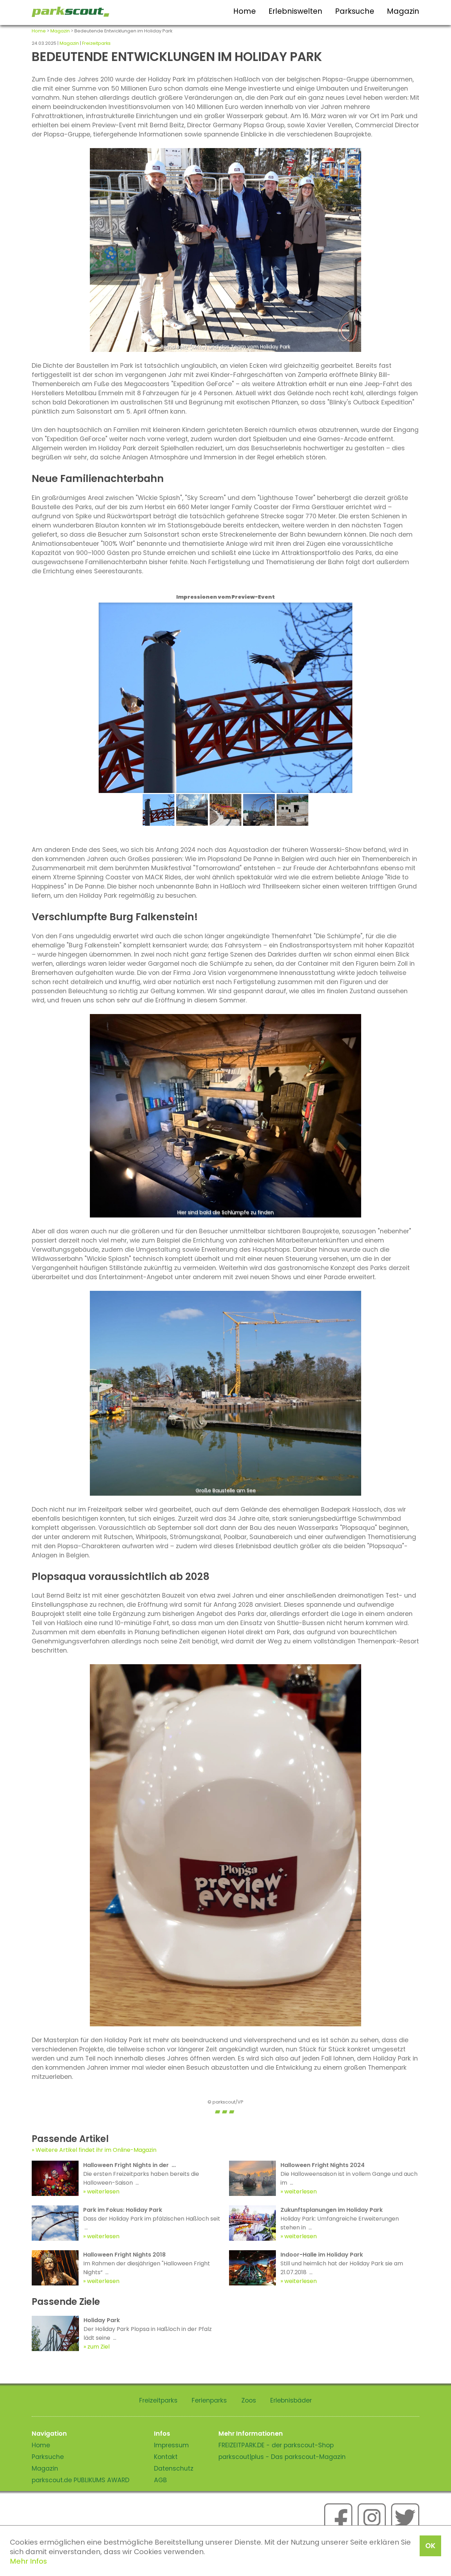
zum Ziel (98, 2347)
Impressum (171, 2445)
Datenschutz (174, 2468)
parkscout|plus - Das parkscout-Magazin (282, 2457)
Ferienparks (209, 2400)
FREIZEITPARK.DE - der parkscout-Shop (276, 2445)
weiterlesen (103, 2192)
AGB (160, 2480)
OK (430, 2546)
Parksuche (355, 11)
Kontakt (166, 2457)
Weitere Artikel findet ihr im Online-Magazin (96, 2150)
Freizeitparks (96, 43)
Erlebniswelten (295, 11)
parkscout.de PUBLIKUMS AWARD (81, 2480)
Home (245, 11)
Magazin (403, 11)
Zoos (249, 2400)
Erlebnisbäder (291, 2400)
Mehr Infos (28, 2561)
